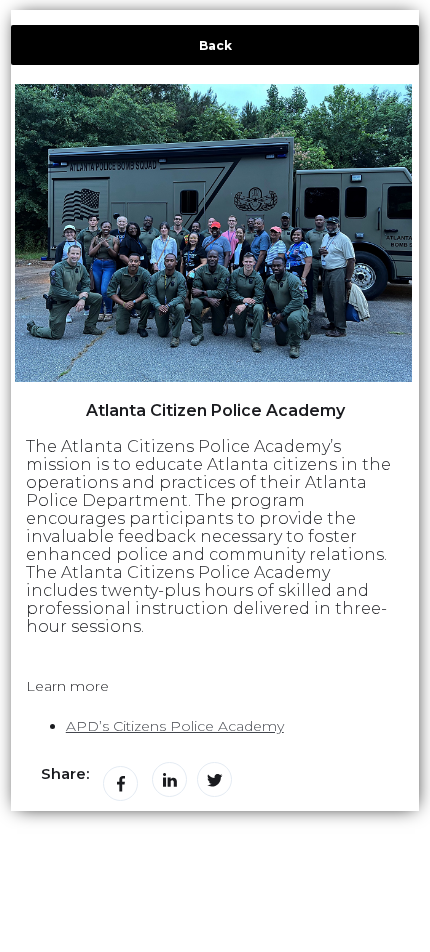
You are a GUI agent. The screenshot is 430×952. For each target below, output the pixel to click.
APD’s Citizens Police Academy (175, 726)
